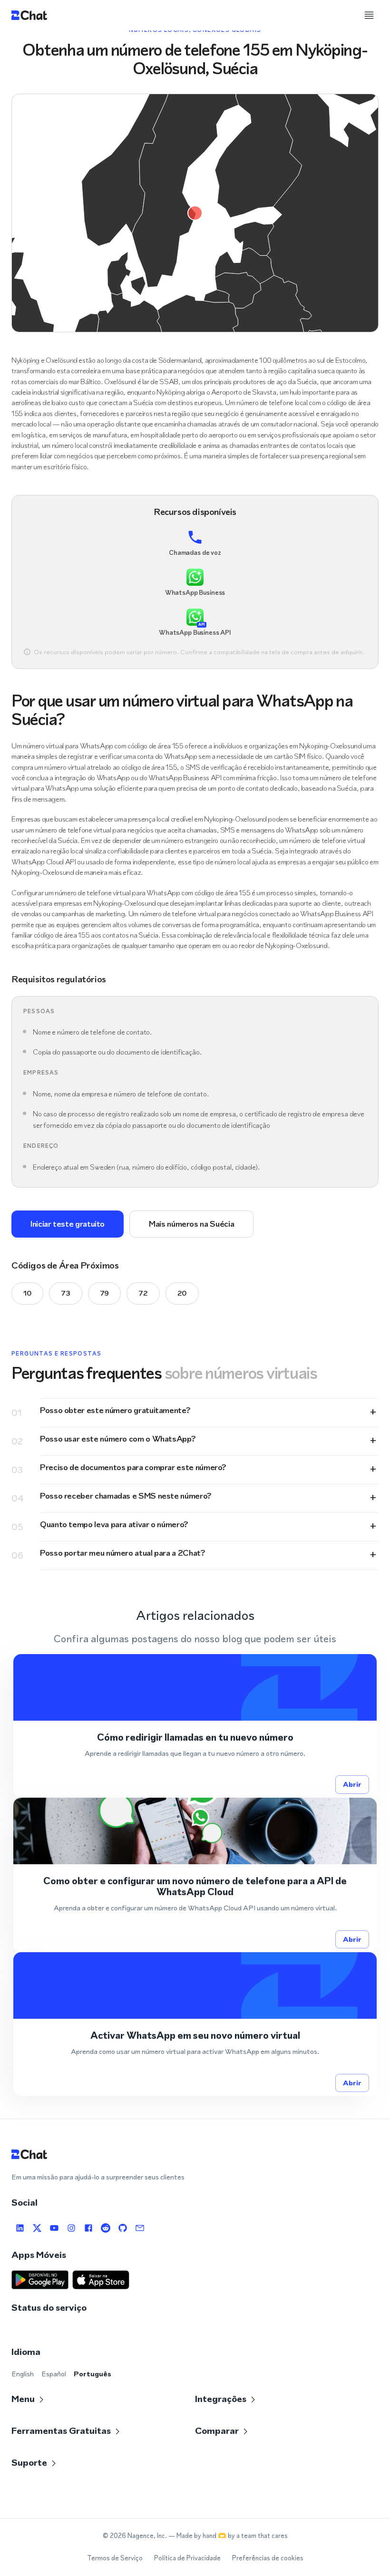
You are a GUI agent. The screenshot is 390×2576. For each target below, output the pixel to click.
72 (143, 1293)
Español (54, 2374)
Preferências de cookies (268, 2558)
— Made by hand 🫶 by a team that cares (228, 2536)
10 (27, 1293)
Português (93, 2374)
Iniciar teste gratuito (68, 1224)
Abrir (352, 1784)
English (23, 2374)
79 (104, 1293)
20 (182, 1293)
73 (65, 1293)
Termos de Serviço (115, 2558)
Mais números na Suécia (191, 1224)
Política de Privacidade (187, 2558)
